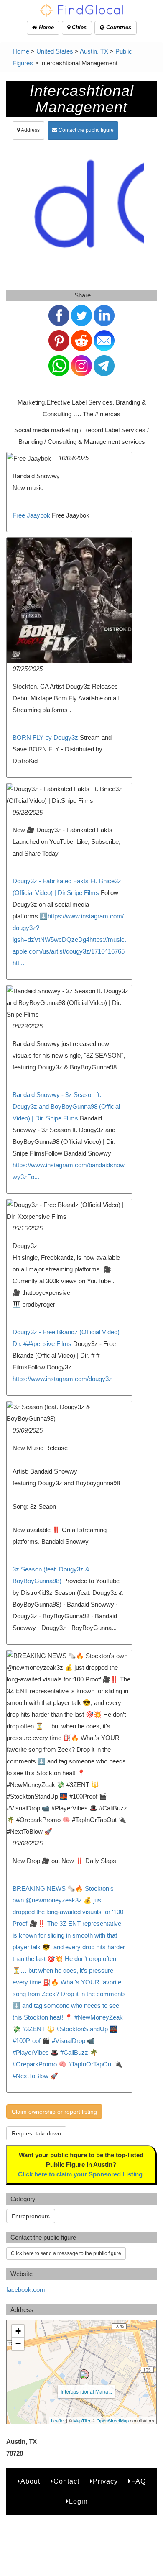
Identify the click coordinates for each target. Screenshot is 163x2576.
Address (30, 130)
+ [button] (18, 2331)
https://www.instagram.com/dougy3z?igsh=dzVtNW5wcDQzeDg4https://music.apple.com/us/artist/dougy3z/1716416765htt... (69, 939)
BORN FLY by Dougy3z (45, 737)
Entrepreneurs (31, 2216)
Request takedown (36, 2133)
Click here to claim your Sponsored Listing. (81, 2174)
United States (55, 51)
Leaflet (58, 2420)
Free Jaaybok (31, 515)
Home (46, 27)
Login (78, 2501)
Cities (78, 27)
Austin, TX (94, 51)
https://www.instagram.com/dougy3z (62, 1379)
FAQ (139, 2481)
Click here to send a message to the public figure (66, 2253)
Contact (66, 2481)
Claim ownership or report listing (54, 2112)
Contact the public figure (85, 130)
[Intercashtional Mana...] (84, 2374)
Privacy (105, 2481)
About (30, 2481)
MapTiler (82, 2420)
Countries (118, 27)
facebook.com (26, 2290)
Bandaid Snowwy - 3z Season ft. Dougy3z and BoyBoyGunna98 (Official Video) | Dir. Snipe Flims (66, 1106)
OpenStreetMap (113, 2420)
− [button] (18, 2344)
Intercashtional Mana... (86, 2391)
